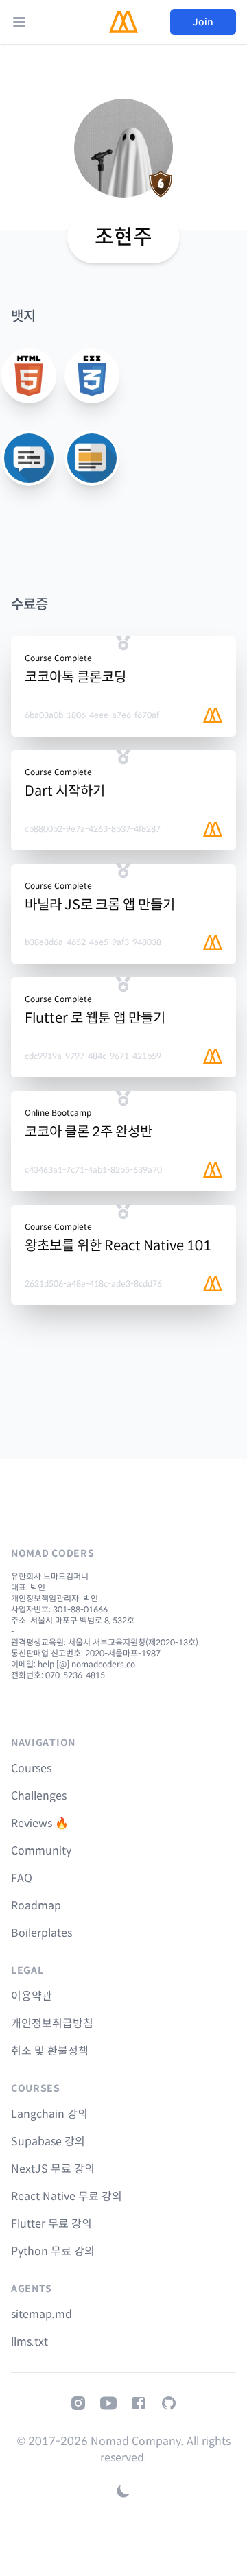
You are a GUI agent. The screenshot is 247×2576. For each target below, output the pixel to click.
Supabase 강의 (48, 2142)
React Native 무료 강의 (67, 2196)
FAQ (22, 1878)
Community (41, 1851)
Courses (31, 1768)
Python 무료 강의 (53, 2251)
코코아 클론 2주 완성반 (89, 1132)
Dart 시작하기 (65, 791)
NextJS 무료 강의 (53, 2169)
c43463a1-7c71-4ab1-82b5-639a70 (93, 1170)
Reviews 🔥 (40, 1823)
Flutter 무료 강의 (51, 2224)
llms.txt (30, 2342)
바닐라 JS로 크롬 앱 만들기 (100, 905)
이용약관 (32, 1996)
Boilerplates (42, 1933)
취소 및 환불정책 (50, 2051)
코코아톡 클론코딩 (75, 677)
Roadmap (36, 1906)
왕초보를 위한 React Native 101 (118, 1246)
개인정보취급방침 (52, 2024)
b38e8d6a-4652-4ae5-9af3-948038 (93, 942)
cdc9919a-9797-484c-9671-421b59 (93, 1056)
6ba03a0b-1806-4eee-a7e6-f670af (92, 715)
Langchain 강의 (49, 2114)
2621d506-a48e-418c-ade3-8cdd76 (93, 1284)
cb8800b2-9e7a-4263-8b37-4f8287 (93, 829)
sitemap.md (42, 2314)
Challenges (39, 1796)
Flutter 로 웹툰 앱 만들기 (95, 1018)
